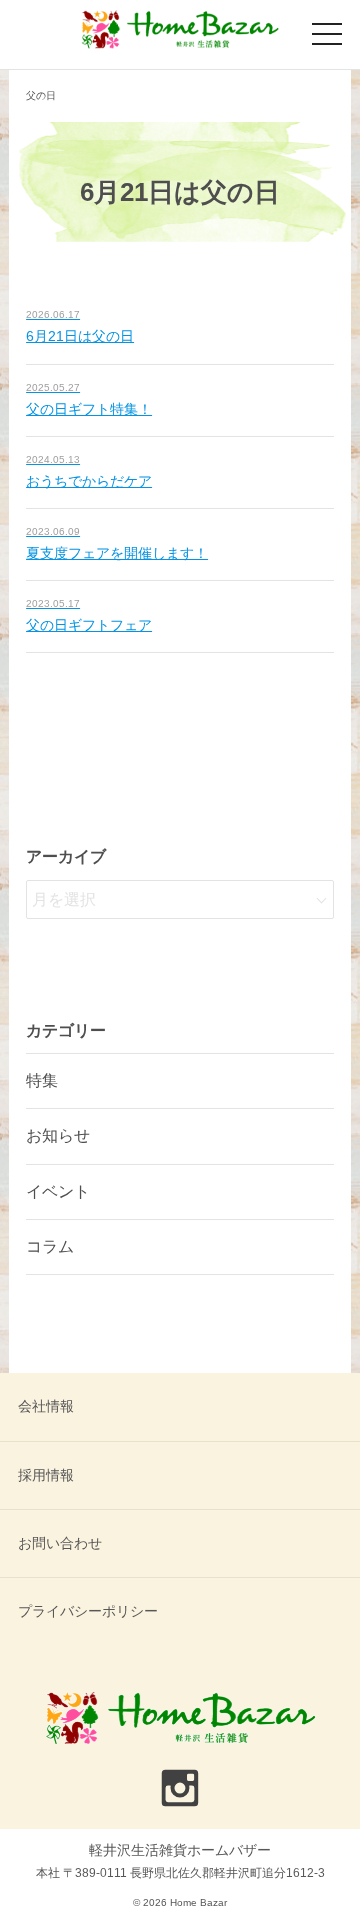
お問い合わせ (60, 1543)
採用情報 (46, 1475)
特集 (42, 1080)
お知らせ (58, 1135)
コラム (50, 1246)
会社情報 (46, 1406)
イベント (58, 1191)
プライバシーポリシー (88, 1611)
